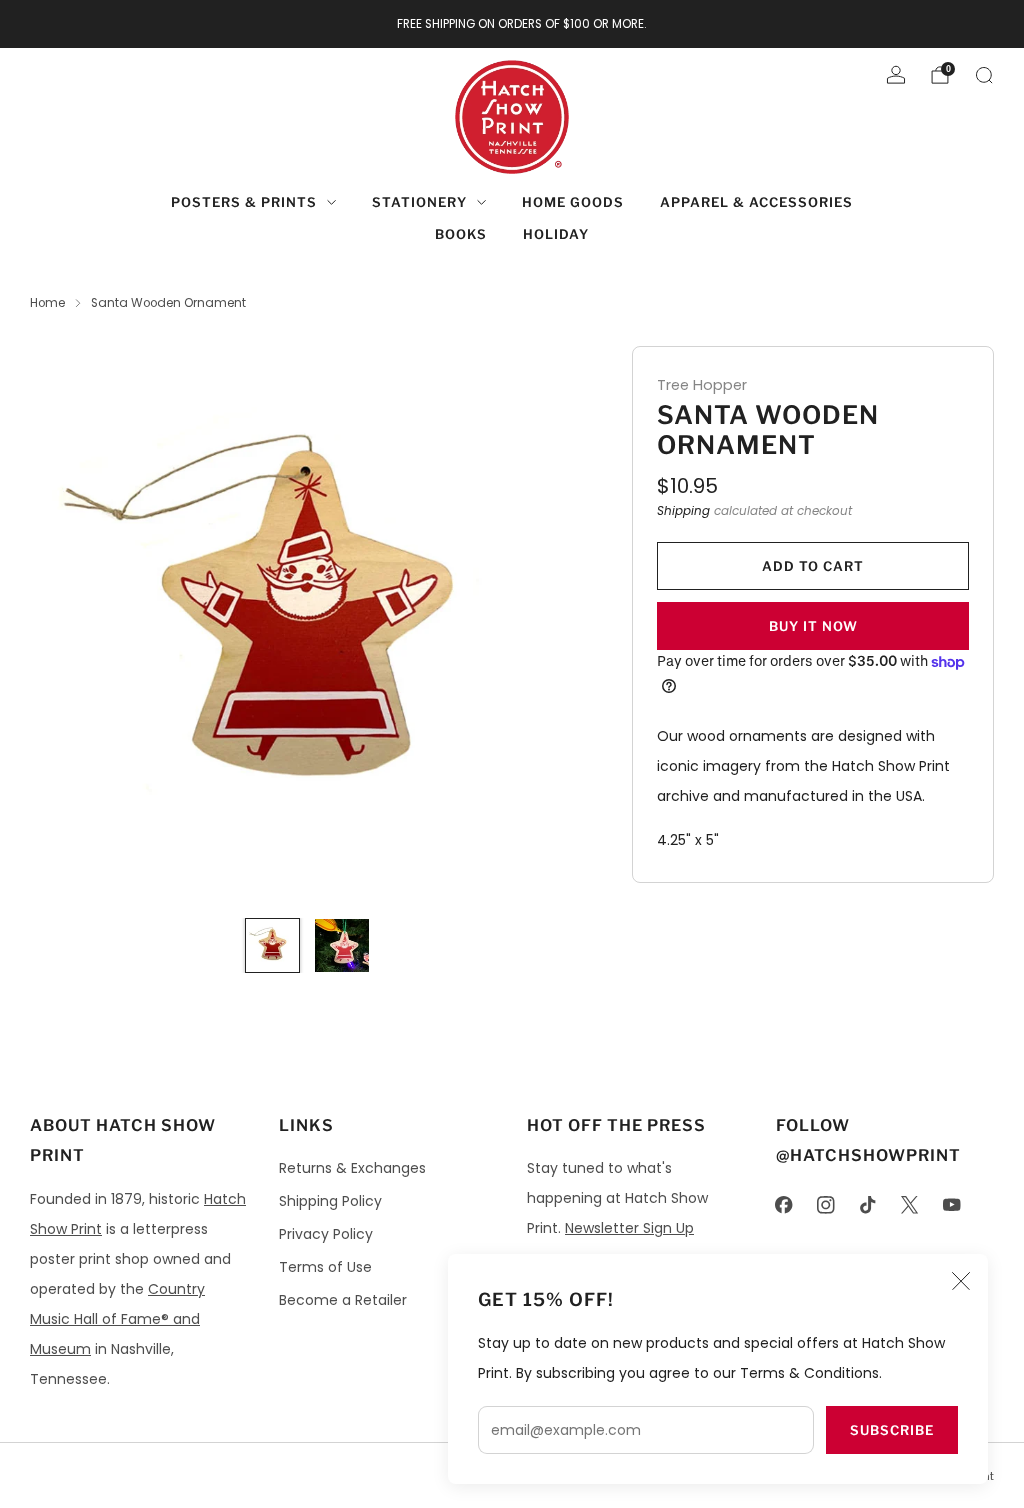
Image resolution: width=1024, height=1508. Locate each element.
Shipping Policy (330, 1201)
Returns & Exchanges (352, 1168)
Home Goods (573, 202)
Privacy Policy (326, 1234)
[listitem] (512, 24)
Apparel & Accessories (756, 202)
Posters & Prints (244, 202)
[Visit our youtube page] (952, 1205)
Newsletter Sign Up (629, 1228)
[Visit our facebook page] (784, 1205)
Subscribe (892, 1430)
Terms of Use (325, 1267)
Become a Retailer (343, 1300)
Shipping (683, 511)
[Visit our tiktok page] (868, 1205)
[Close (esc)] (961, 1281)
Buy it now (813, 626)
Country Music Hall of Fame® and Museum (117, 1319)
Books (461, 234)
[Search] (984, 75)
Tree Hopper (702, 385)
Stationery (419, 202)
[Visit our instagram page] (826, 1205)
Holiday (556, 234)
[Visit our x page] (910, 1205)
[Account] (896, 75)
